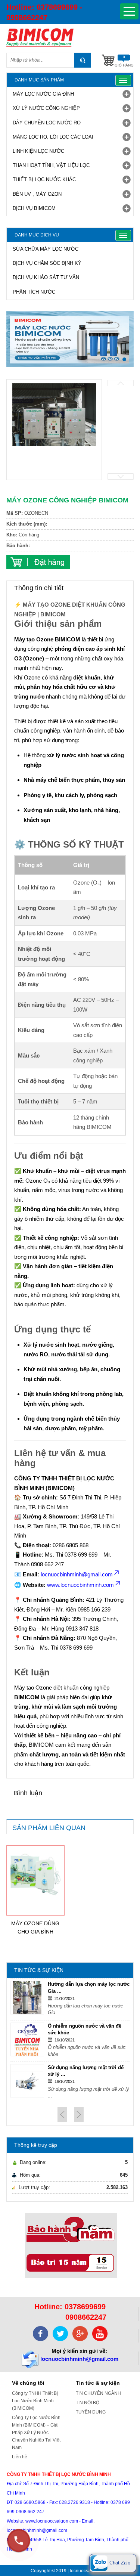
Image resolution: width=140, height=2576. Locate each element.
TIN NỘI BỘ (88, 2403)
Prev (121, 383)
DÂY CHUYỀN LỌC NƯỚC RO (47, 123)
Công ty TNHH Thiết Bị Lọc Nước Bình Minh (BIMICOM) (35, 2401)
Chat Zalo (119, 2563)
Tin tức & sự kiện (98, 2383)
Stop (130, 374)
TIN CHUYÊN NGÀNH (98, 2393)
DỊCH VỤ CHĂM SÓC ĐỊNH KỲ (47, 263)
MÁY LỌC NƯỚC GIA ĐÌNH (43, 94)
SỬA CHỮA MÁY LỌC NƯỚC (46, 249)
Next (121, 476)
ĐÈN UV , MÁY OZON (37, 194)
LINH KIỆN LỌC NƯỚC (38, 151)
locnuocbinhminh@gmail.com (79, 2359)
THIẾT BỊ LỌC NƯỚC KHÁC (44, 179)
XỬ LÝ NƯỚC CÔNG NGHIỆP (46, 108)
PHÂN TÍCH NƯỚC (34, 292)
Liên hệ (20, 2457)
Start (124, 374)
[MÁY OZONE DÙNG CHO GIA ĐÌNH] (35, 1874)
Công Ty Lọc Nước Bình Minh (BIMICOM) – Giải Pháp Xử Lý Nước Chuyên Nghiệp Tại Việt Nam (36, 2433)
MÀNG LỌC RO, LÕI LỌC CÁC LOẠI (53, 137)
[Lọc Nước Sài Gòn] (70, 38)
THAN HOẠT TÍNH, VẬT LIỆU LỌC (51, 165)
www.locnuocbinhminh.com (80, 1585)
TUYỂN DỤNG (91, 2412)
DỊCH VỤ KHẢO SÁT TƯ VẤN (46, 277)
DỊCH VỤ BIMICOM (34, 208)
